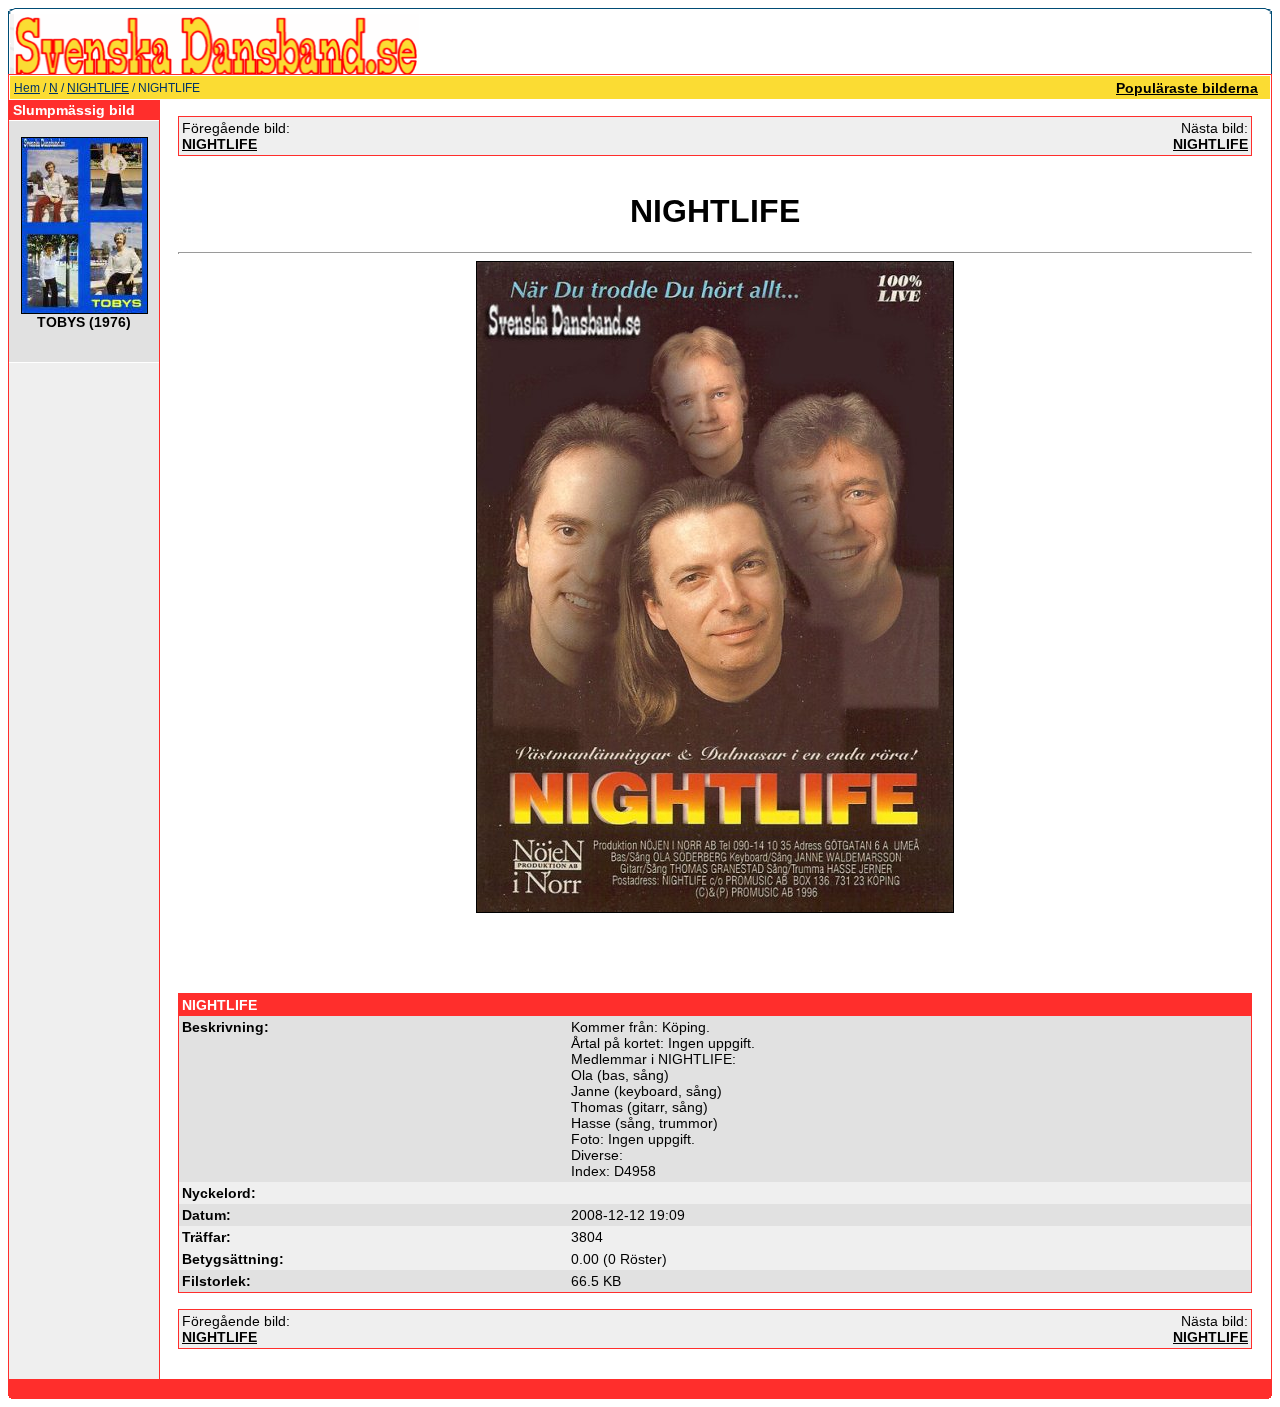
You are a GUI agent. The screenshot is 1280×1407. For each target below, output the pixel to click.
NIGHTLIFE (98, 88)
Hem (27, 88)
